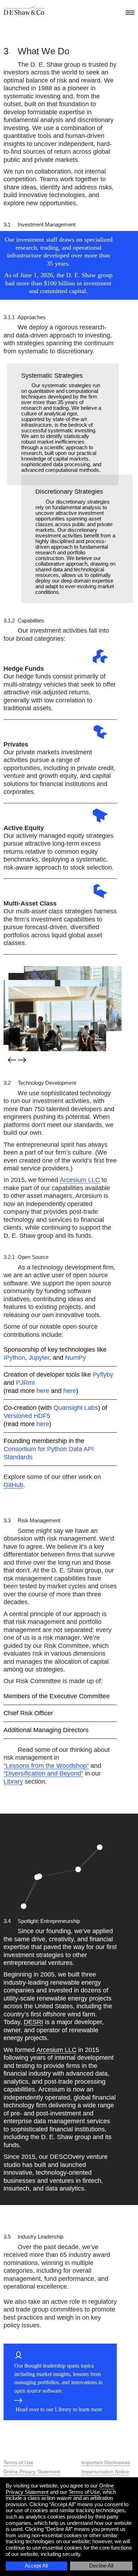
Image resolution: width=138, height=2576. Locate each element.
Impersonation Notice (105, 2472)
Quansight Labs (76, 1408)
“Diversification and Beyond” (43, 1773)
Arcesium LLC (80, 1180)
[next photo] (23, 1061)
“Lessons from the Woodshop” (46, 1766)
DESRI (33, 2022)
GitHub (13, 1485)
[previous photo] (11, 1060)
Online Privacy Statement (32, 2472)
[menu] (129, 11)
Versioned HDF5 (27, 1416)
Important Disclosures (106, 2462)
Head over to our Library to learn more (59, 2409)
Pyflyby (103, 1375)
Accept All (36, 2566)
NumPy (76, 1358)
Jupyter (39, 1358)
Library (13, 1782)
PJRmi (25, 1383)
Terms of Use (18, 2462)
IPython (14, 1358)
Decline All (101, 2566)
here (43, 1391)
